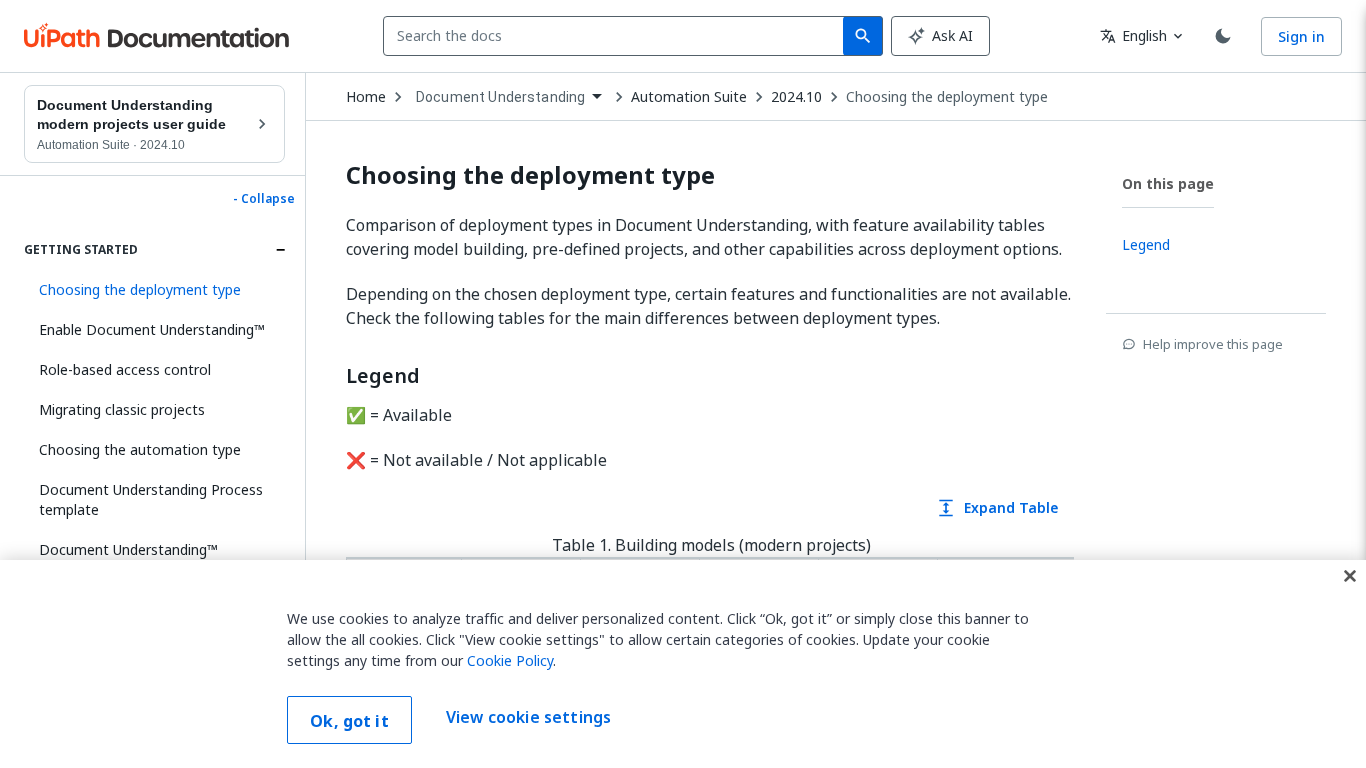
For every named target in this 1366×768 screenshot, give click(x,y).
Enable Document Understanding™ (152, 329)
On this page (1168, 183)
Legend (383, 376)
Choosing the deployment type (947, 97)
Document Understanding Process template (151, 499)
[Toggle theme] (1223, 36)
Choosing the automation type (140, 449)
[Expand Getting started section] (280, 250)
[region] (683, 664)
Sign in (1301, 36)
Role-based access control (125, 369)
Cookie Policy (510, 660)
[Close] (1350, 576)
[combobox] (617, 36)
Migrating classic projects (122, 409)
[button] (154, 290)
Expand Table (997, 507)
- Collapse (264, 199)
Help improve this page (1213, 344)
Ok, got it (349, 721)
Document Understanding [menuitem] (500, 97)
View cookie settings (528, 718)
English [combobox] (1133, 35)
